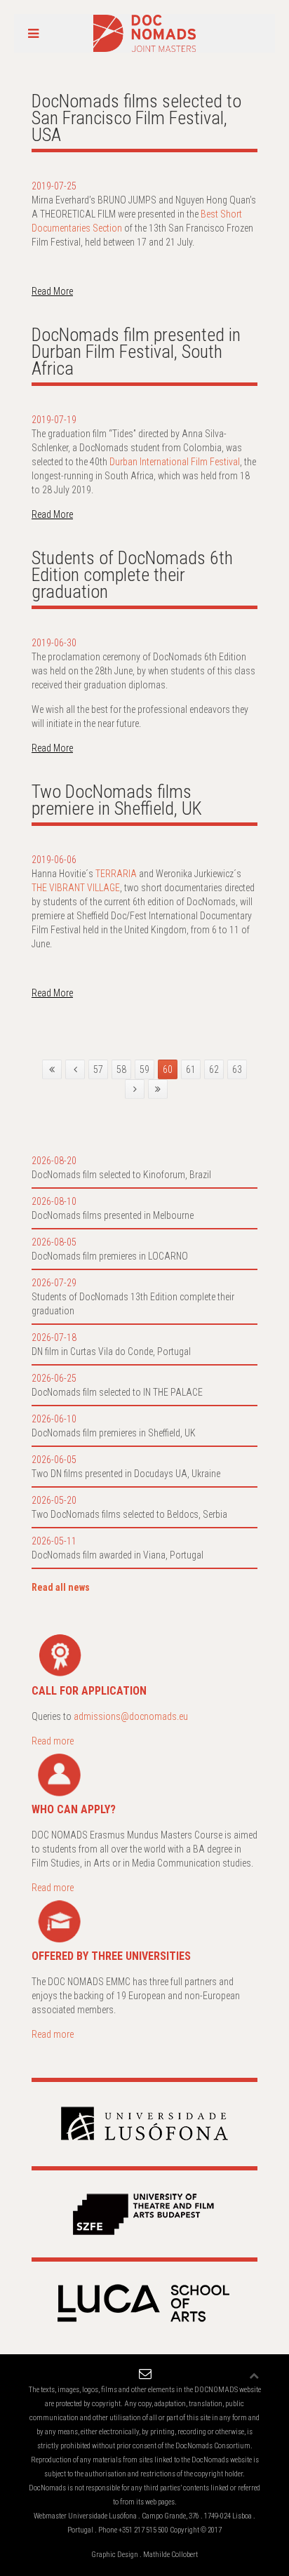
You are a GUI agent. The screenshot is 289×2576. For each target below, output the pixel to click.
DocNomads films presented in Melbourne (113, 1215)
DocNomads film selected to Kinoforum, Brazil (121, 1175)
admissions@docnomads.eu (131, 1716)
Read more (53, 1741)
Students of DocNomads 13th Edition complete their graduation (133, 1304)
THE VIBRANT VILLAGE (76, 888)
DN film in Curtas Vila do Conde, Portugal (111, 1352)
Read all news (61, 1587)
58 (121, 1069)
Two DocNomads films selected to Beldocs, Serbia (129, 1514)
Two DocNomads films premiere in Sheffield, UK (117, 800)
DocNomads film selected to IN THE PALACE (117, 1392)
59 (144, 1069)
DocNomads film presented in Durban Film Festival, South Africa (136, 352)
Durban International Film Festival (175, 462)
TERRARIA (116, 874)
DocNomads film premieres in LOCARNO (110, 1256)
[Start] (52, 1069)
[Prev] (75, 1069)
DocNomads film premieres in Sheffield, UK (114, 1433)
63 (237, 1069)
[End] (158, 1089)
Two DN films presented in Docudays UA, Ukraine (126, 1474)
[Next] (135, 1089)
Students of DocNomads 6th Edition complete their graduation (132, 575)
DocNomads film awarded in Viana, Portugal (117, 1555)
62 (214, 1069)
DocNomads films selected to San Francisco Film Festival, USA (136, 118)
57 (98, 1069)
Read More (52, 291)
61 (191, 1069)
